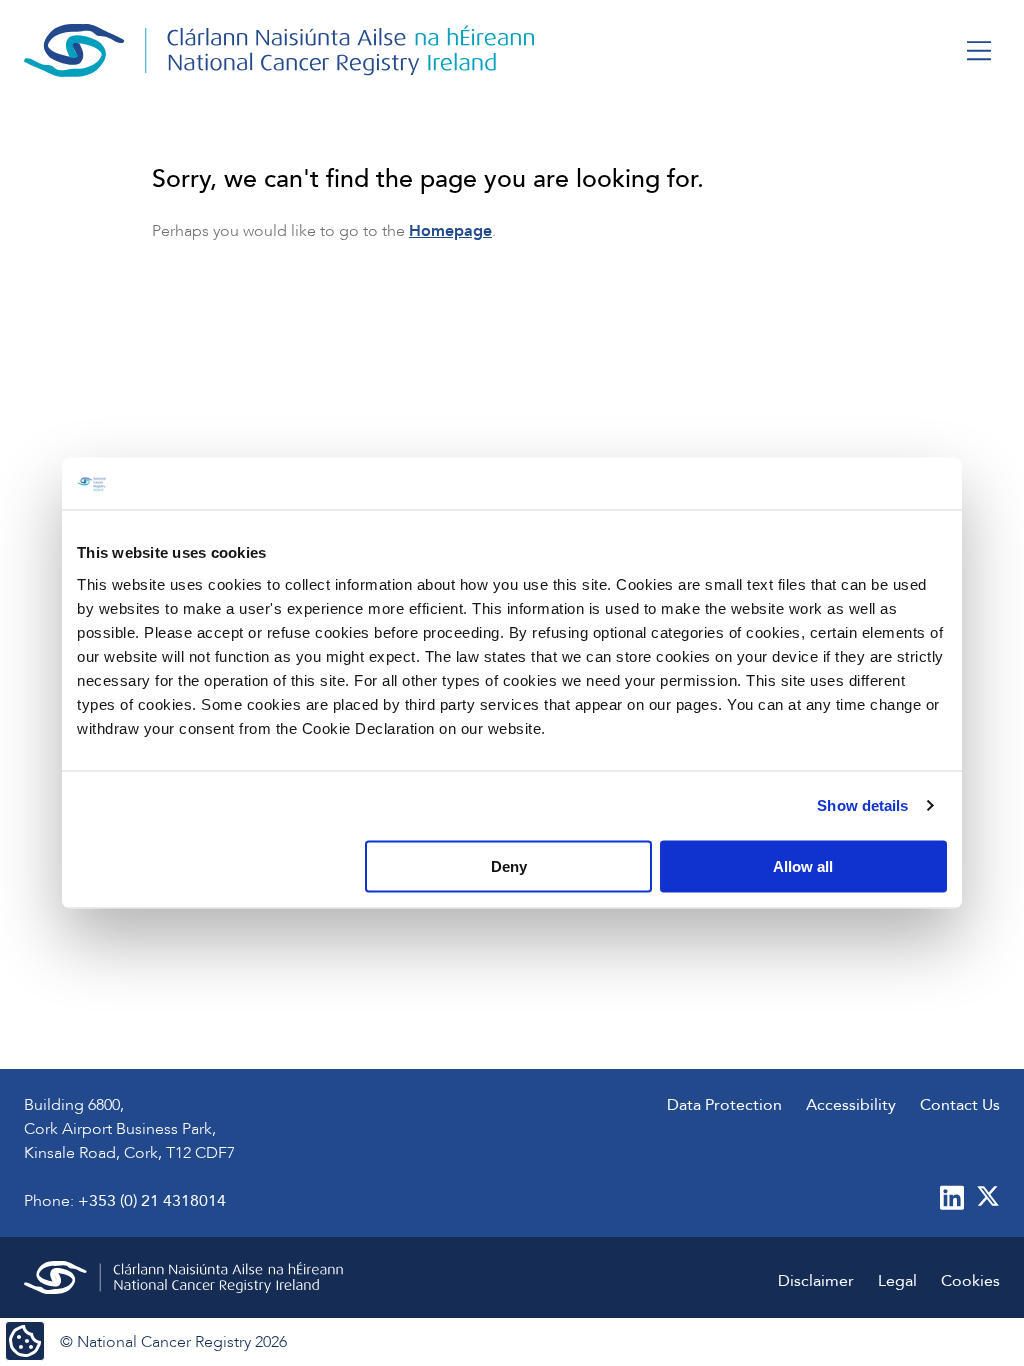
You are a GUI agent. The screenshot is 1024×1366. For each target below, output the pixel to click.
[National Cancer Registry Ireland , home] (280, 50)
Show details (862, 805)
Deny (509, 865)
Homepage (450, 231)
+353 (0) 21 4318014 (152, 1201)
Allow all (803, 865)
